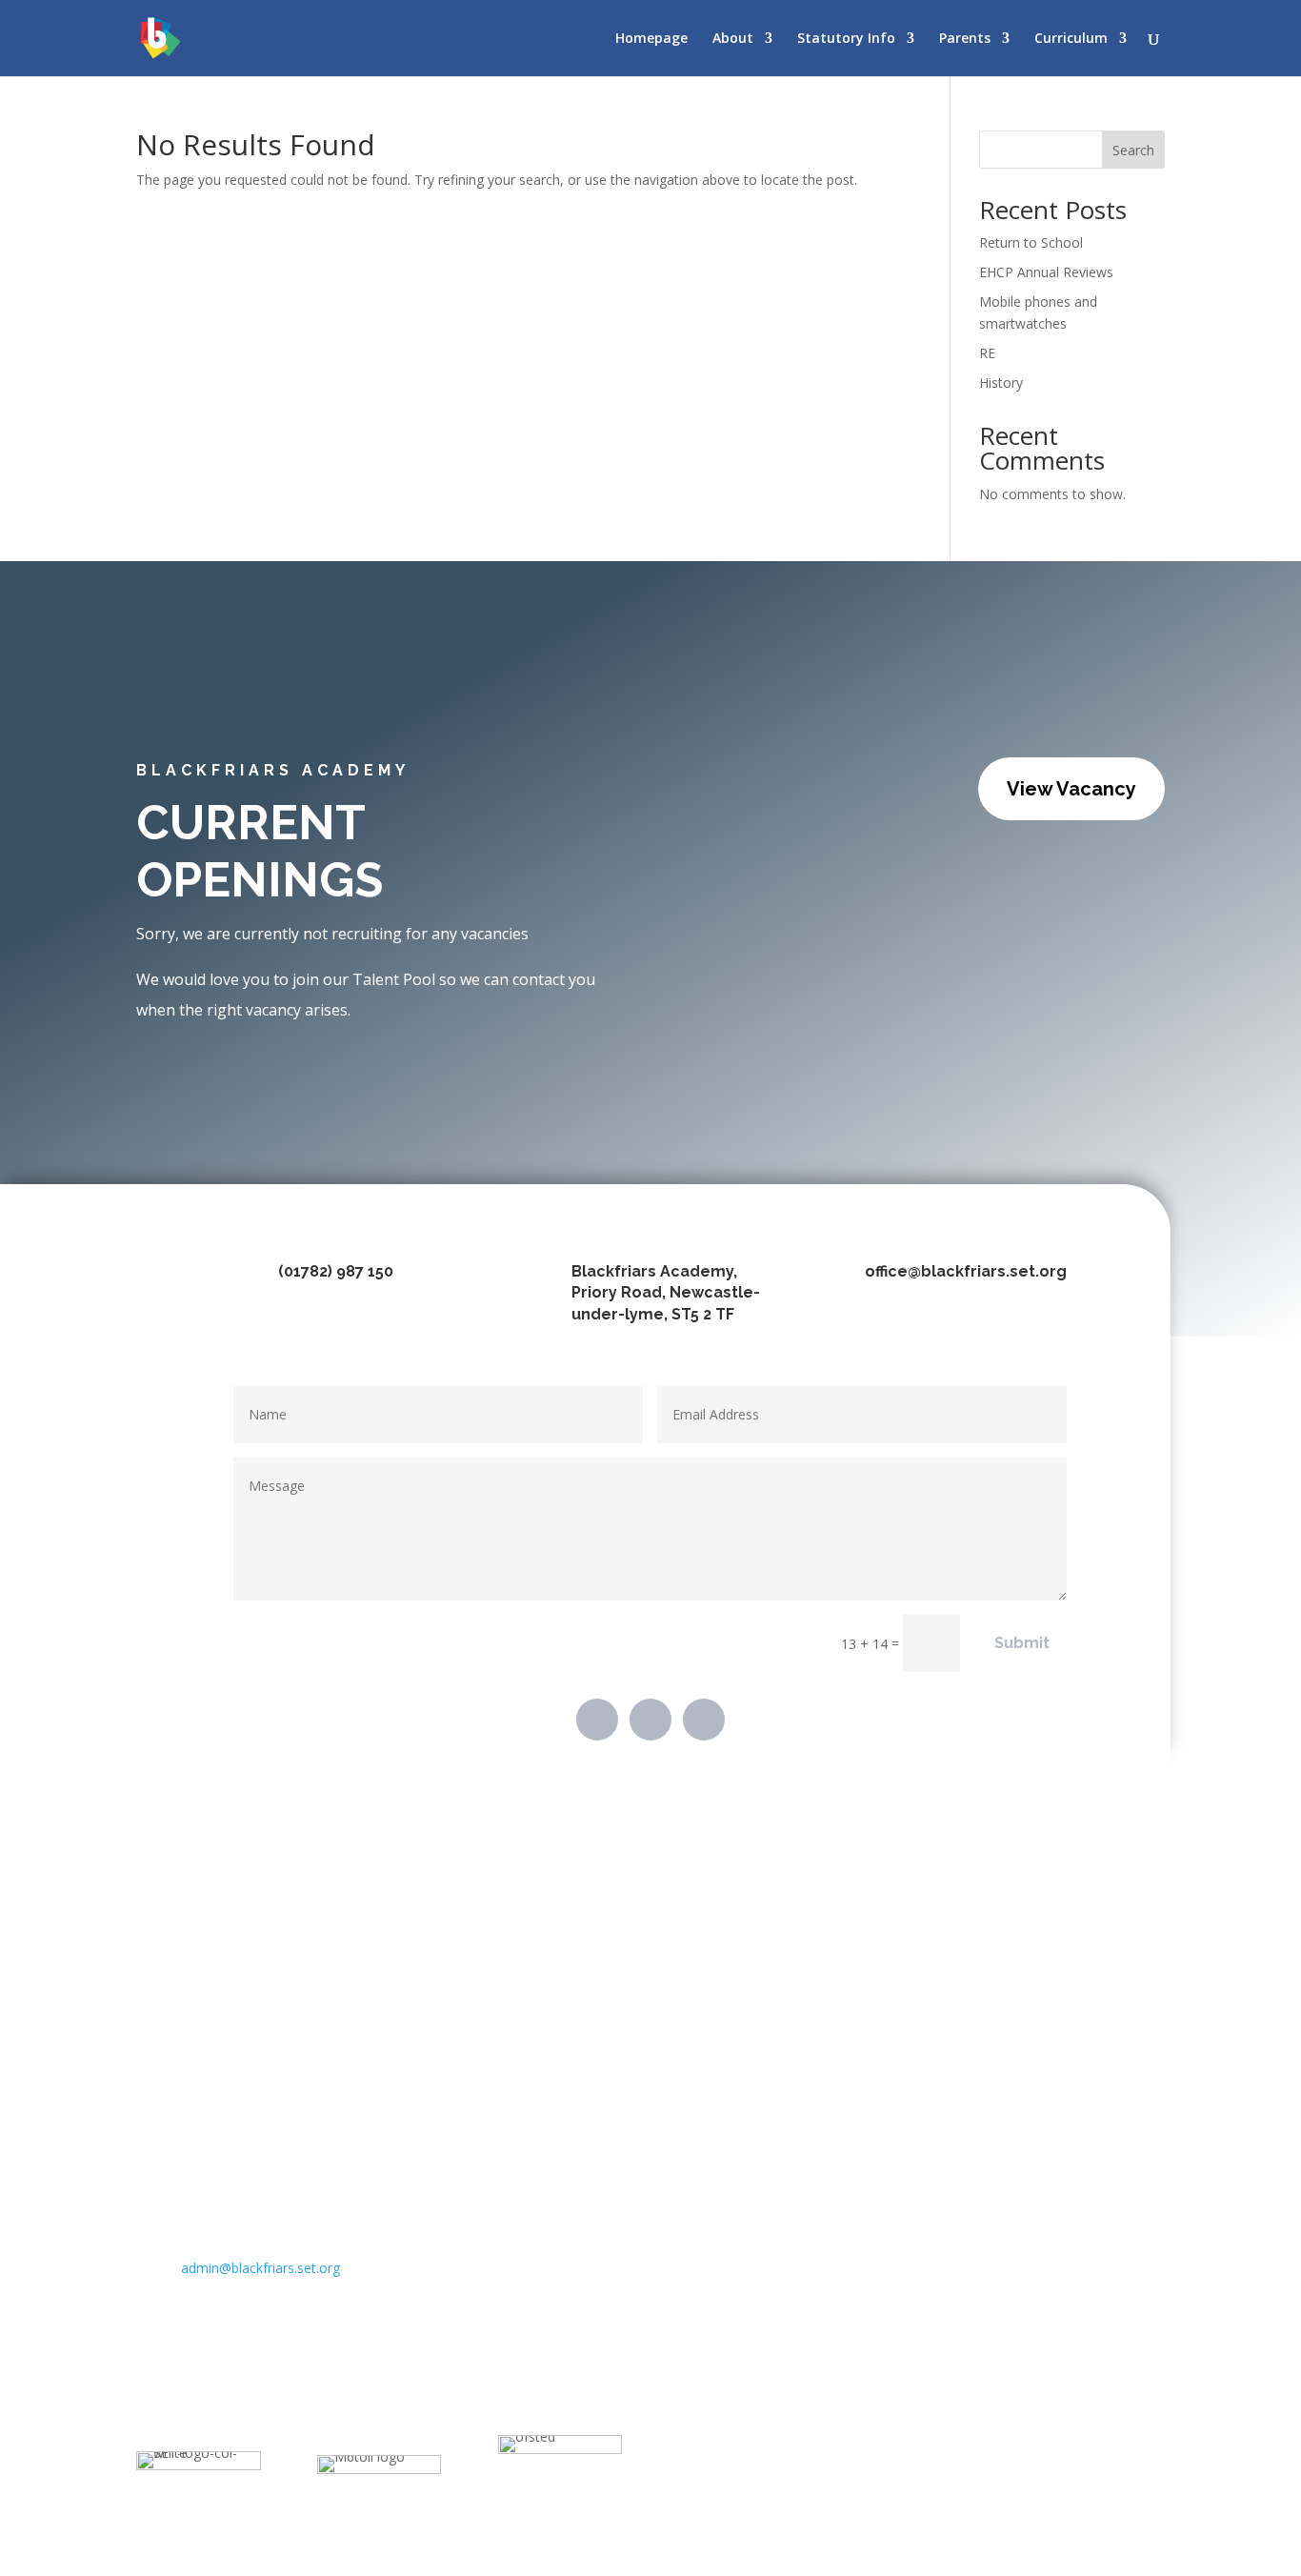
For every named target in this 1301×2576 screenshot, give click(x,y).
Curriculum (1071, 39)
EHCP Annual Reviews (1046, 272)
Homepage (651, 39)
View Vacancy (1071, 789)
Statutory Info (846, 39)
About (733, 39)
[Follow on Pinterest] (650, 1720)
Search (1133, 150)
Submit (1022, 1643)
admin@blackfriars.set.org (260, 2268)
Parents (965, 39)
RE (987, 353)
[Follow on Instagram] (704, 1720)
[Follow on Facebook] (597, 1720)
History (1001, 382)
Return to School (1031, 242)
